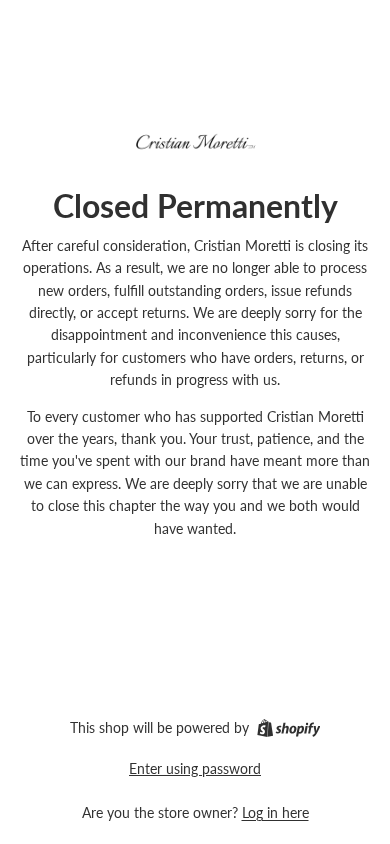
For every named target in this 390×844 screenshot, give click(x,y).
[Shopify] (288, 728)
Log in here (275, 812)
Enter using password (195, 768)
